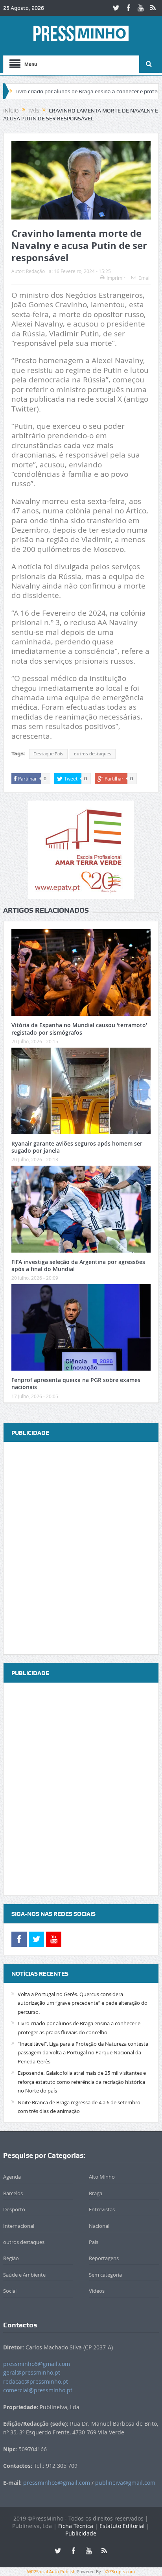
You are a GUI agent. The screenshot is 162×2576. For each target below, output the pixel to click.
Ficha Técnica (76, 2526)
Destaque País (48, 754)
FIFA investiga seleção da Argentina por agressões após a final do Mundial (78, 1265)
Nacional (99, 2226)
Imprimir (116, 278)
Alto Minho (102, 2177)
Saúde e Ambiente (24, 2275)
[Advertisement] (81, 1549)
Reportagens (104, 2258)
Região (11, 2258)
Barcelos (13, 2193)
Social (10, 2291)
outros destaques (93, 754)
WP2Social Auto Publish (51, 2571)
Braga (96, 2193)
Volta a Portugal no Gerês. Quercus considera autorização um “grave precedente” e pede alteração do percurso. (83, 2003)
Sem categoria (105, 2275)
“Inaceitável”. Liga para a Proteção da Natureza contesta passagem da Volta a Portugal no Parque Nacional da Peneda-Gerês (83, 2053)
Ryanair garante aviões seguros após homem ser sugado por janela (77, 1147)
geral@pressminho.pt (32, 2372)
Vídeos (97, 2291)
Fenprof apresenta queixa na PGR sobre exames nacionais (76, 1383)
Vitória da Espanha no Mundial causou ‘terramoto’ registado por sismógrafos (79, 1029)
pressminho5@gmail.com (37, 2364)
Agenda (12, 2177)
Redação (35, 271)
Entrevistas (102, 2209)
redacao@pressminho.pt (36, 2381)
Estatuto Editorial (122, 2526)
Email (145, 278)
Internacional (19, 2226)
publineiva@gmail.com (125, 2483)
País (94, 2242)
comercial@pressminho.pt (38, 2390)
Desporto (14, 2209)
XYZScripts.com (120, 2571)
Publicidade (81, 2533)
